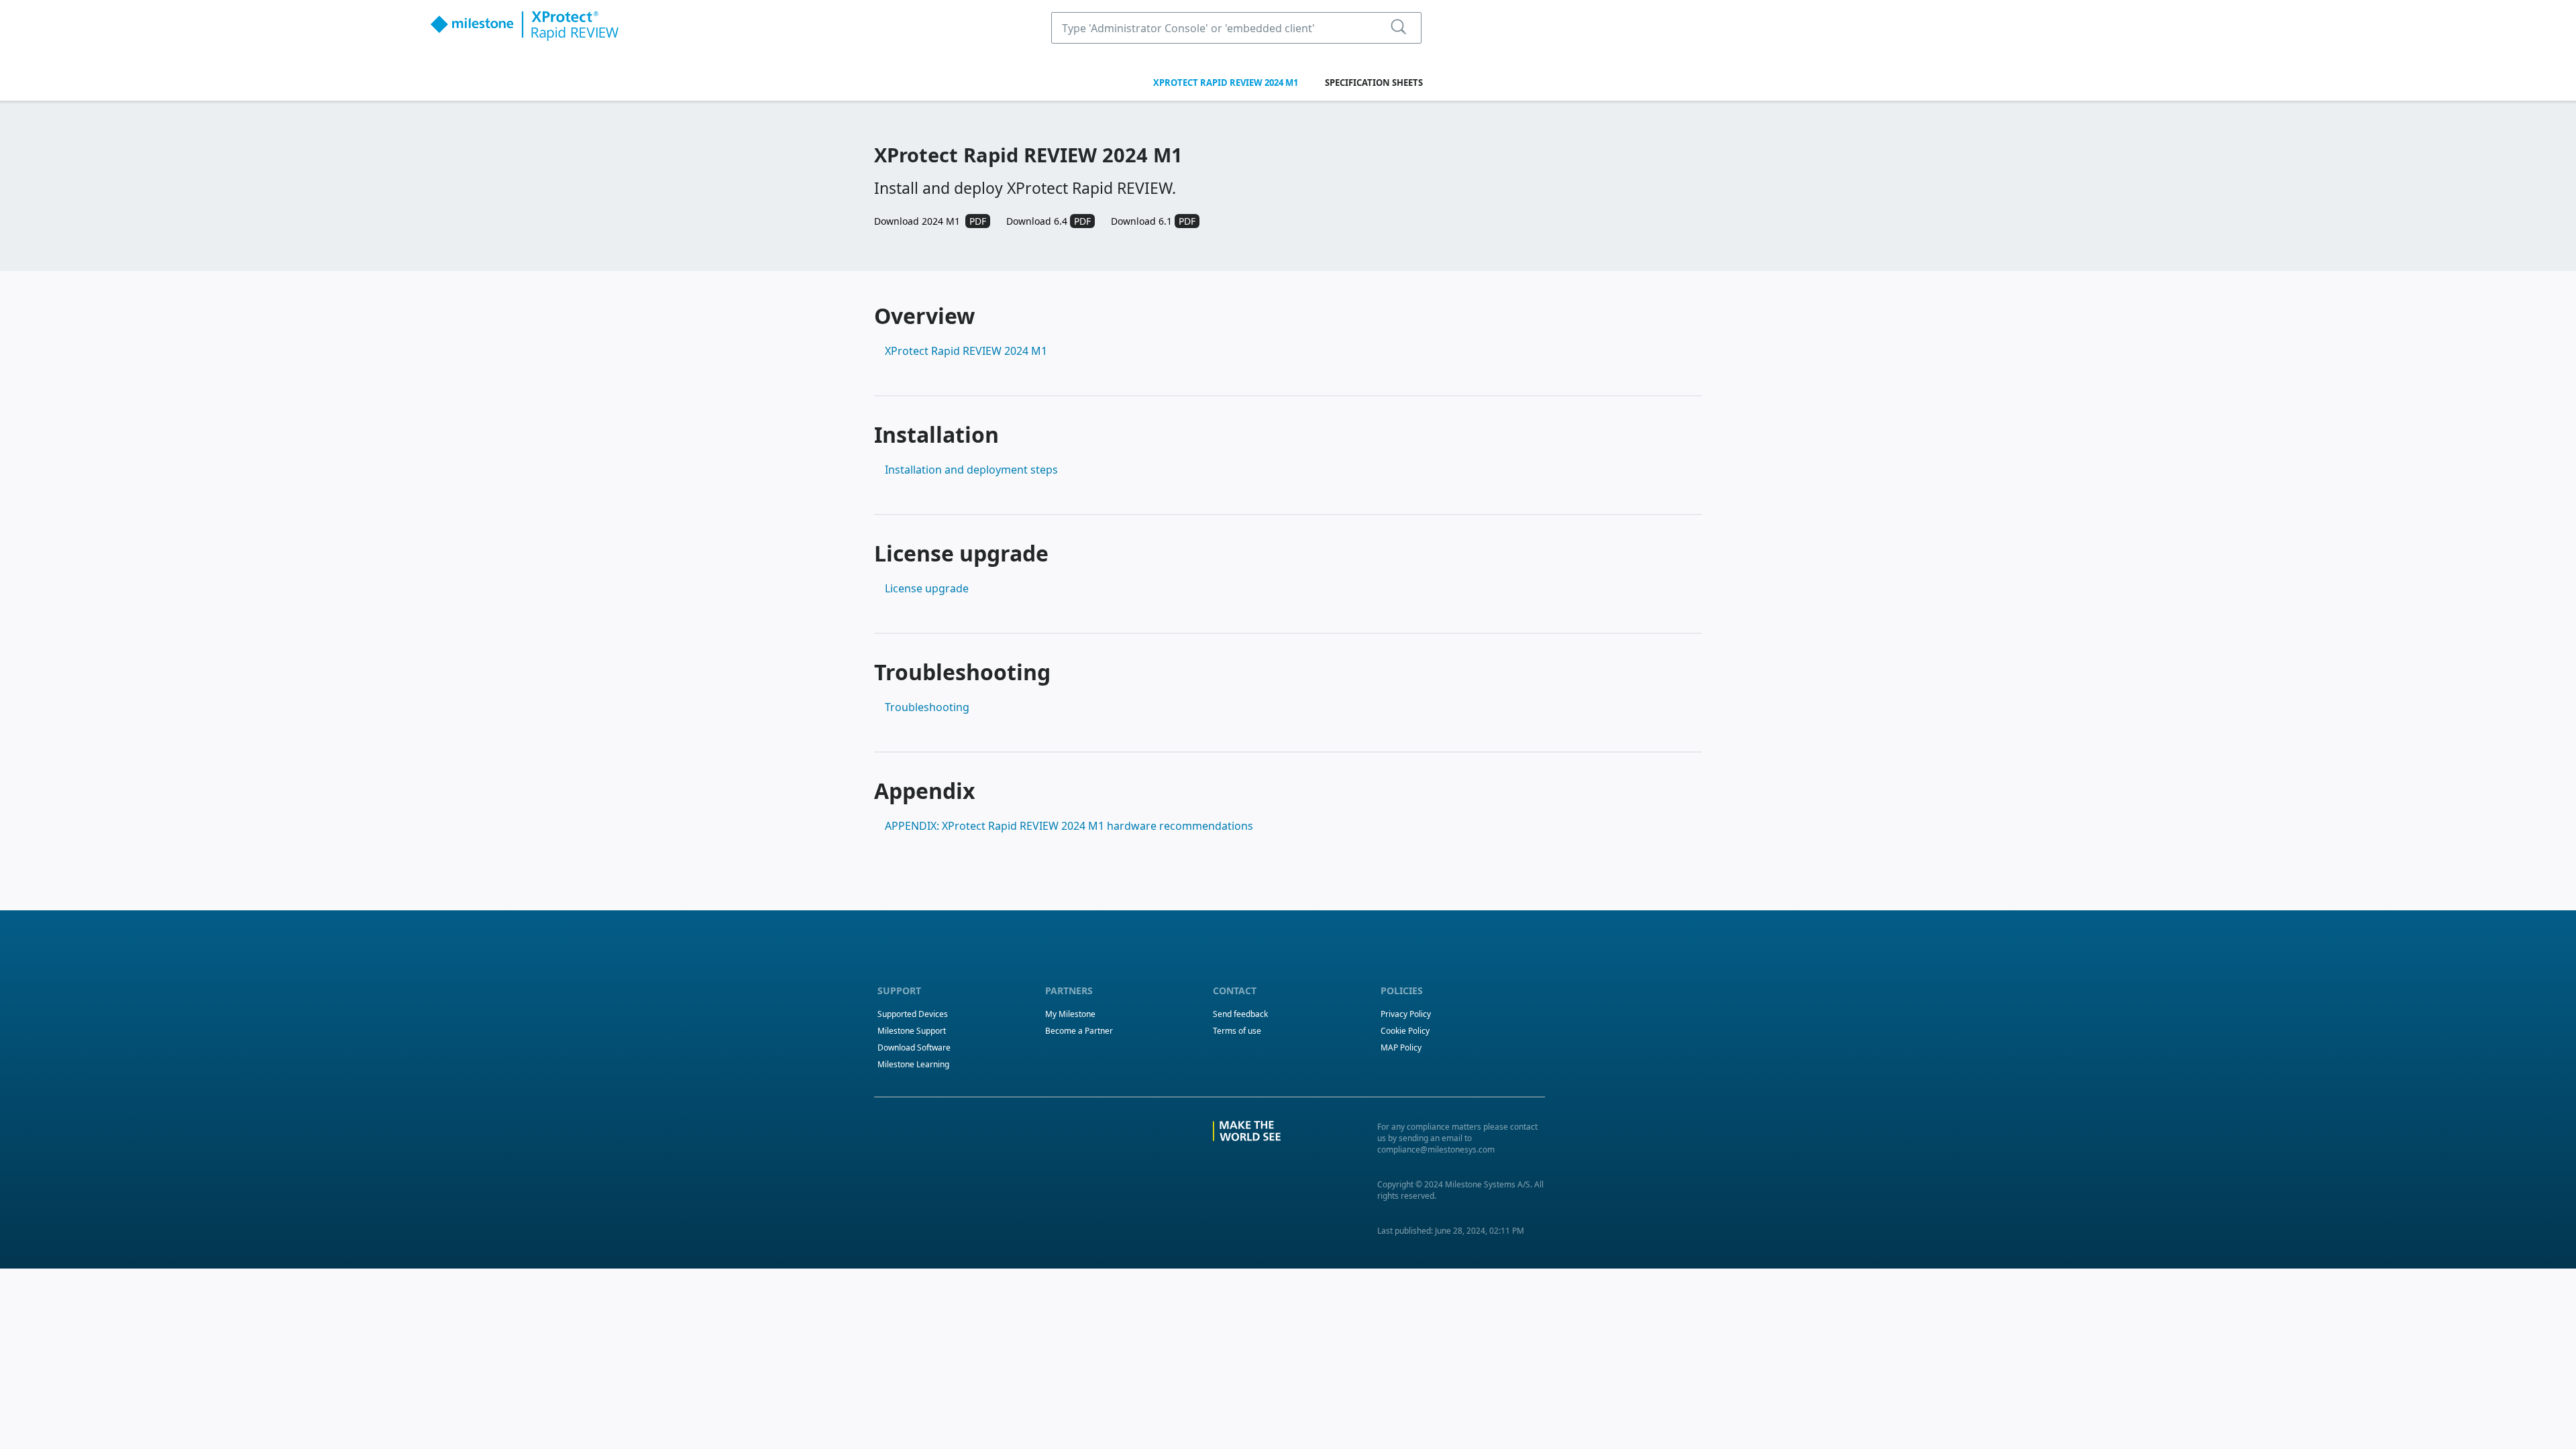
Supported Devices (913, 1014)
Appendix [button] (925, 791)
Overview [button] (924, 316)
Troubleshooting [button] (962, 672)
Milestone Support (912, 1031)
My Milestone (1070, 1014)
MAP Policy (1401, 1048)
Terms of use (1237, 1031)
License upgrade (927, 588)
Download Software (914, 1048)
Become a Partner (1079, 1031)
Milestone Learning (913, 1064)
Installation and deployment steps (971, 470)
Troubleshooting (927, 707)
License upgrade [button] (961, 553)
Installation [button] (936, 434)
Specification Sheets (1374, 83)
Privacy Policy (1406, 1014)
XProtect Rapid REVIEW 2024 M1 (1226, 83)
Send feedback (1240, 1014)
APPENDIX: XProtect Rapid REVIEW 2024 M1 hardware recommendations (1069, 826)
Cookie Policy (1405, 1031)
